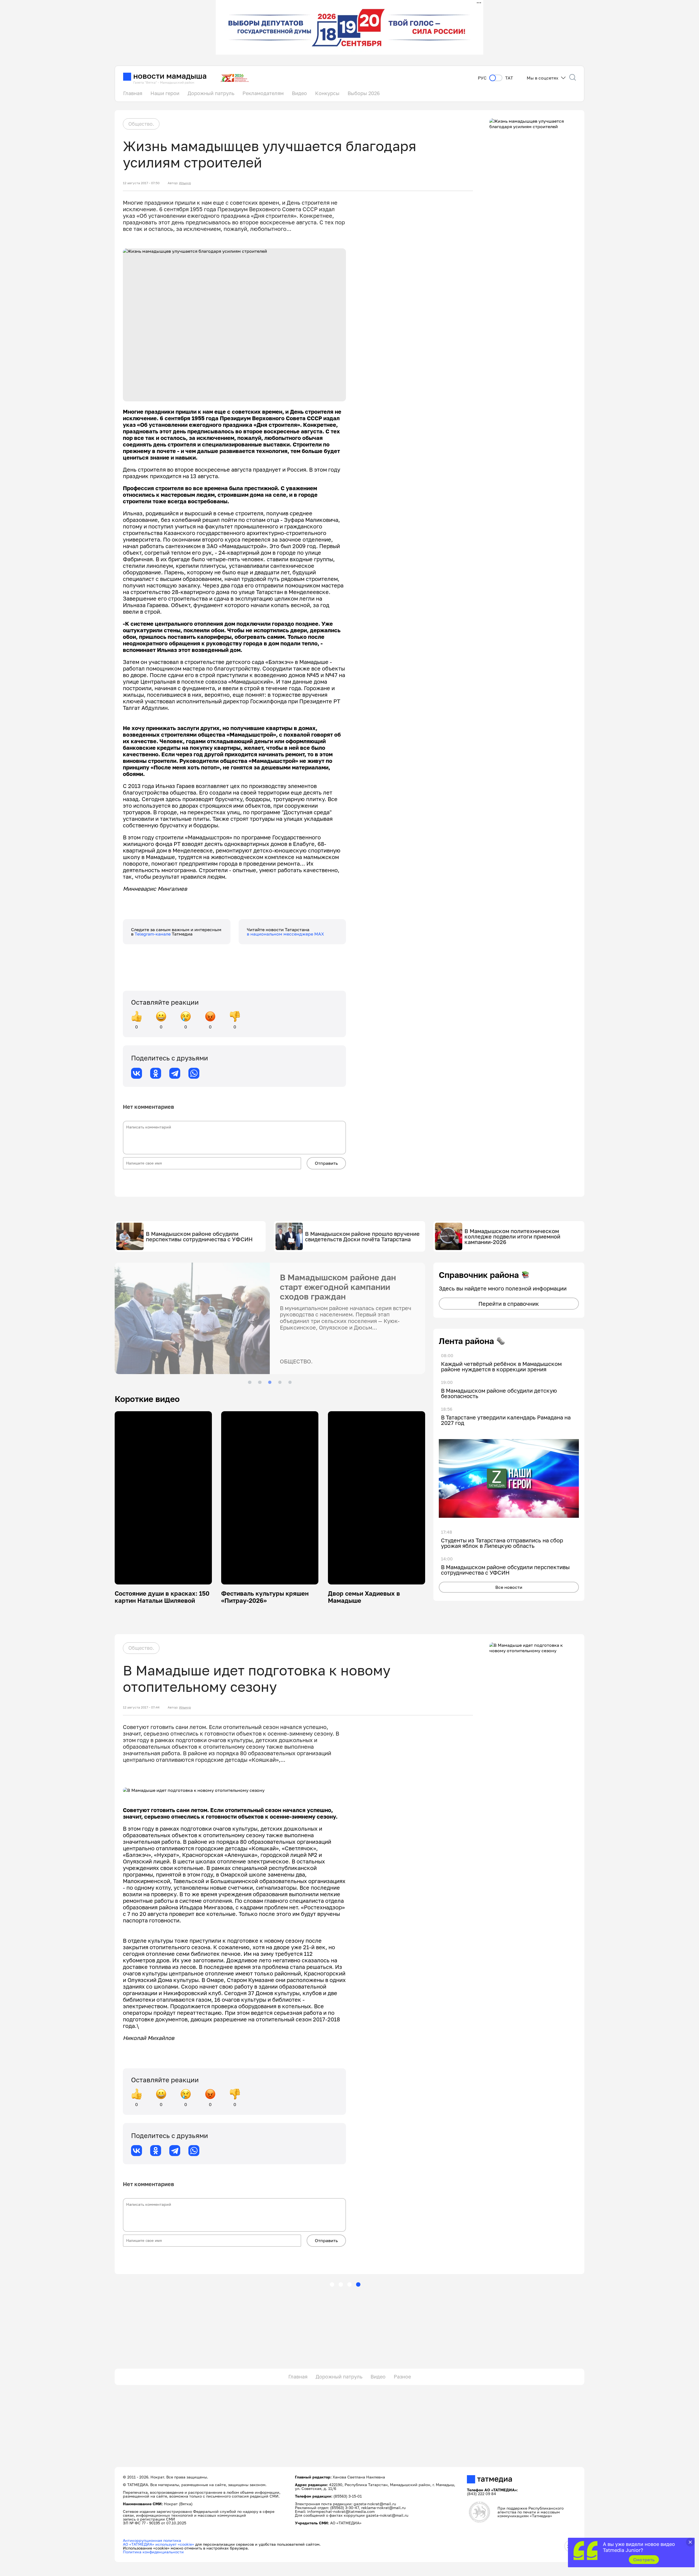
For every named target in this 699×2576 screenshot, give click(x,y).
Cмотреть (644, 2560)
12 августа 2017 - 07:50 (141, 183)
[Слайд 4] (280, 1382)
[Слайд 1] (250, 1382)
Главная (133, 93)
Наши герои (165, 93)
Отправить (326, 1163)
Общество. (141, 124)
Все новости (509, 1587)
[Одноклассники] (156, 1073)
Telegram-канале (153, 934)
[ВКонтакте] (137, 1073)
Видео (299, 93)
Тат (509, 78)
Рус (482, 78)
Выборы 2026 (364, 93)
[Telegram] (175, 1073)
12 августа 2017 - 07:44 (141, 1707)
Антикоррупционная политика (152, 2540)
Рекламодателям (263, 93)
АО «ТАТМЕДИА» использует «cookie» (159, 2544)
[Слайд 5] (290, 1382)
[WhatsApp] (194, 1073)
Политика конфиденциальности (153, 2552)
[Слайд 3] (270, 1382)
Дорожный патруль (211, 93)
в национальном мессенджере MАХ (285, 934)
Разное (402, 2377)
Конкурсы (327, 93)
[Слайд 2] (260, 1382)
